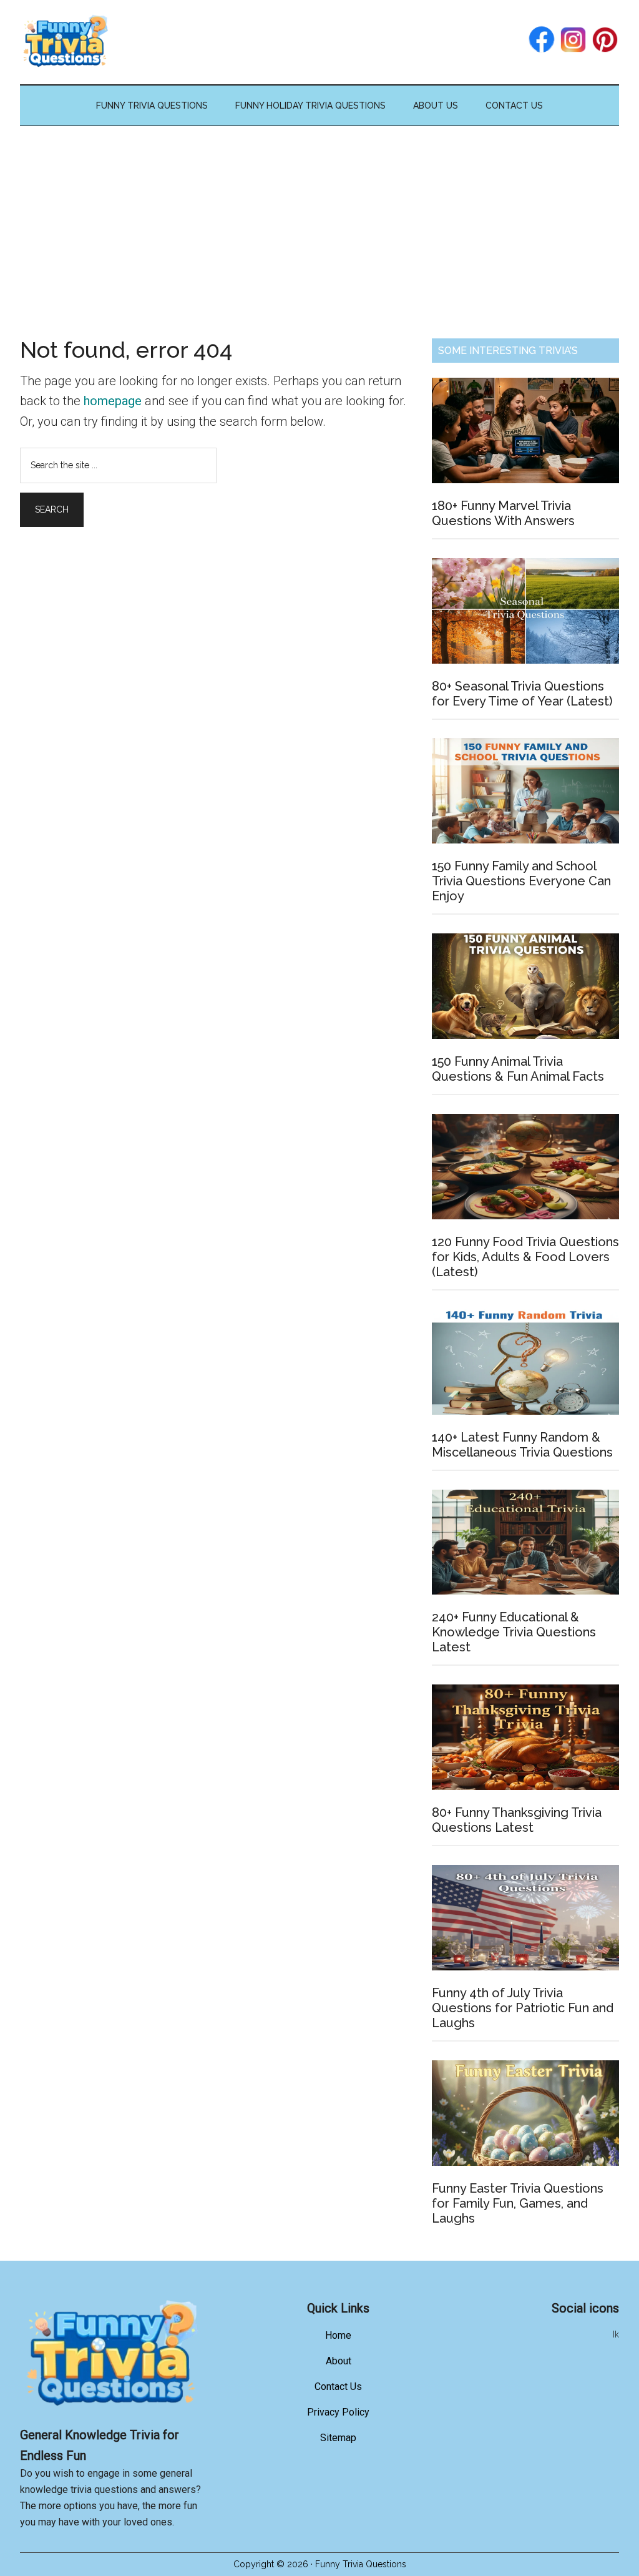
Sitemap (338, 2438)
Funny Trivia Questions (274, 42)
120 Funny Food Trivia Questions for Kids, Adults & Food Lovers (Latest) (525, 1257)
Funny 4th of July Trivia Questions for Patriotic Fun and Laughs (523, 2008)
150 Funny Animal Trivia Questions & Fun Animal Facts (518, 1069)
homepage (113, 401)
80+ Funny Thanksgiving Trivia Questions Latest (517, 1820)
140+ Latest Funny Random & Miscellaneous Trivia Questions (522, 1445)
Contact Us (338, 2387)
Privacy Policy (338, 2412)
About (339, 2361)
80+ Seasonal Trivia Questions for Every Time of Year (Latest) (522, 694)
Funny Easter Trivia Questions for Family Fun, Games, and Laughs (518, 2203)
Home (338, 2335)
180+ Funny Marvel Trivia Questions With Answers (503, 513)
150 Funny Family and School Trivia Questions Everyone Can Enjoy (521, 881)
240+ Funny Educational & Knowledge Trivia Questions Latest (514, 1632)
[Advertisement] (319, 220)
